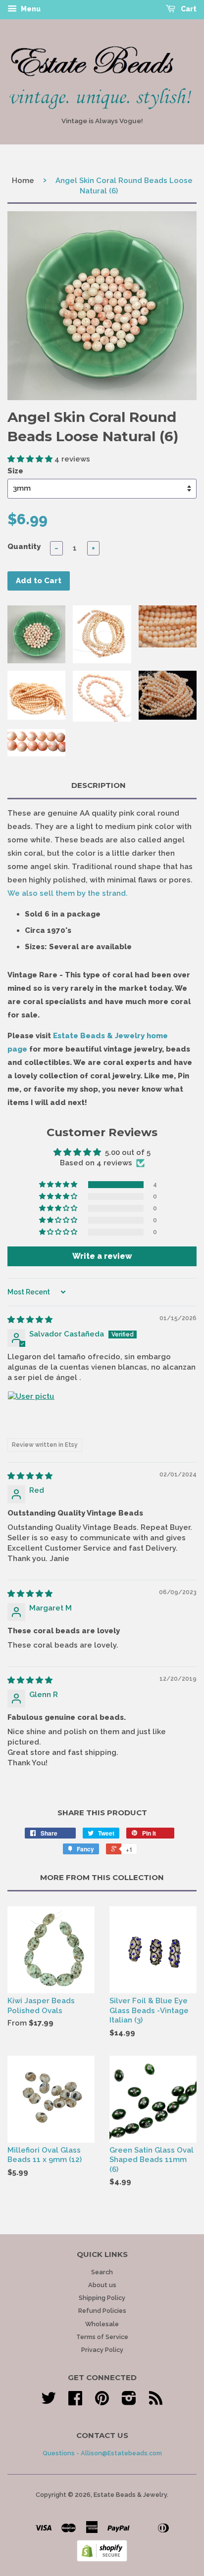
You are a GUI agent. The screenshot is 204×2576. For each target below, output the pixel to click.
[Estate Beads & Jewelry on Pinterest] (102, 2402)
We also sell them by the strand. (68, 893)
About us (102, 2285)
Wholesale (102, 2324)
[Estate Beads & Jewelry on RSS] (156, 2402)
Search (102, 2272)
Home (23, 181)
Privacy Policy (102, 2350)
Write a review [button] (102, 1256)
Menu (30, 9)
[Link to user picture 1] (31, 1415)
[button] (31, 459)
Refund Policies (102, 2311)
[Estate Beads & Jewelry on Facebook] (75, 2402)
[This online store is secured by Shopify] (102, 2559)
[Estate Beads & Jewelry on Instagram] (129, 2402)
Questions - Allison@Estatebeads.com (102, 2453)
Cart (188, 9)
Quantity (24, 547)
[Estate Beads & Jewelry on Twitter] (49, 2402)
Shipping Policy (102, 2298)
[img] (30, 1320)
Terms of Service (102, 2337)
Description (99, 785)
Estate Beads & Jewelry (130, 2495)
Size (15, 471)
